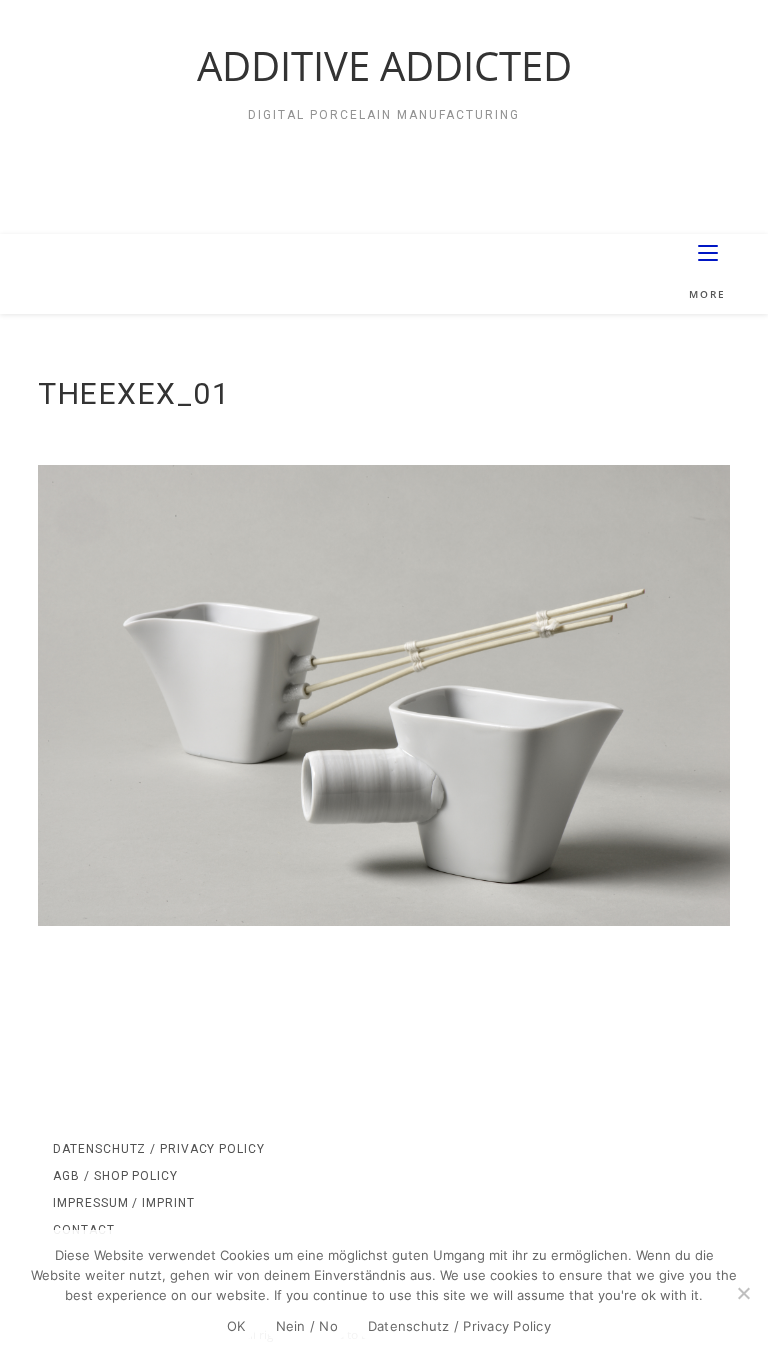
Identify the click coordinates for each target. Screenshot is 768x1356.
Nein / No (307, 1326)
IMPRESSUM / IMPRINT (123, 1203)
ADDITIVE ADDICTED (384, 65)
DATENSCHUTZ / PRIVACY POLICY (158, 1149)
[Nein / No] (743, 1293)
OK (236, 1326)
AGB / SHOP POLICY (115, 1176)
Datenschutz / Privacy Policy (459, 1326)
